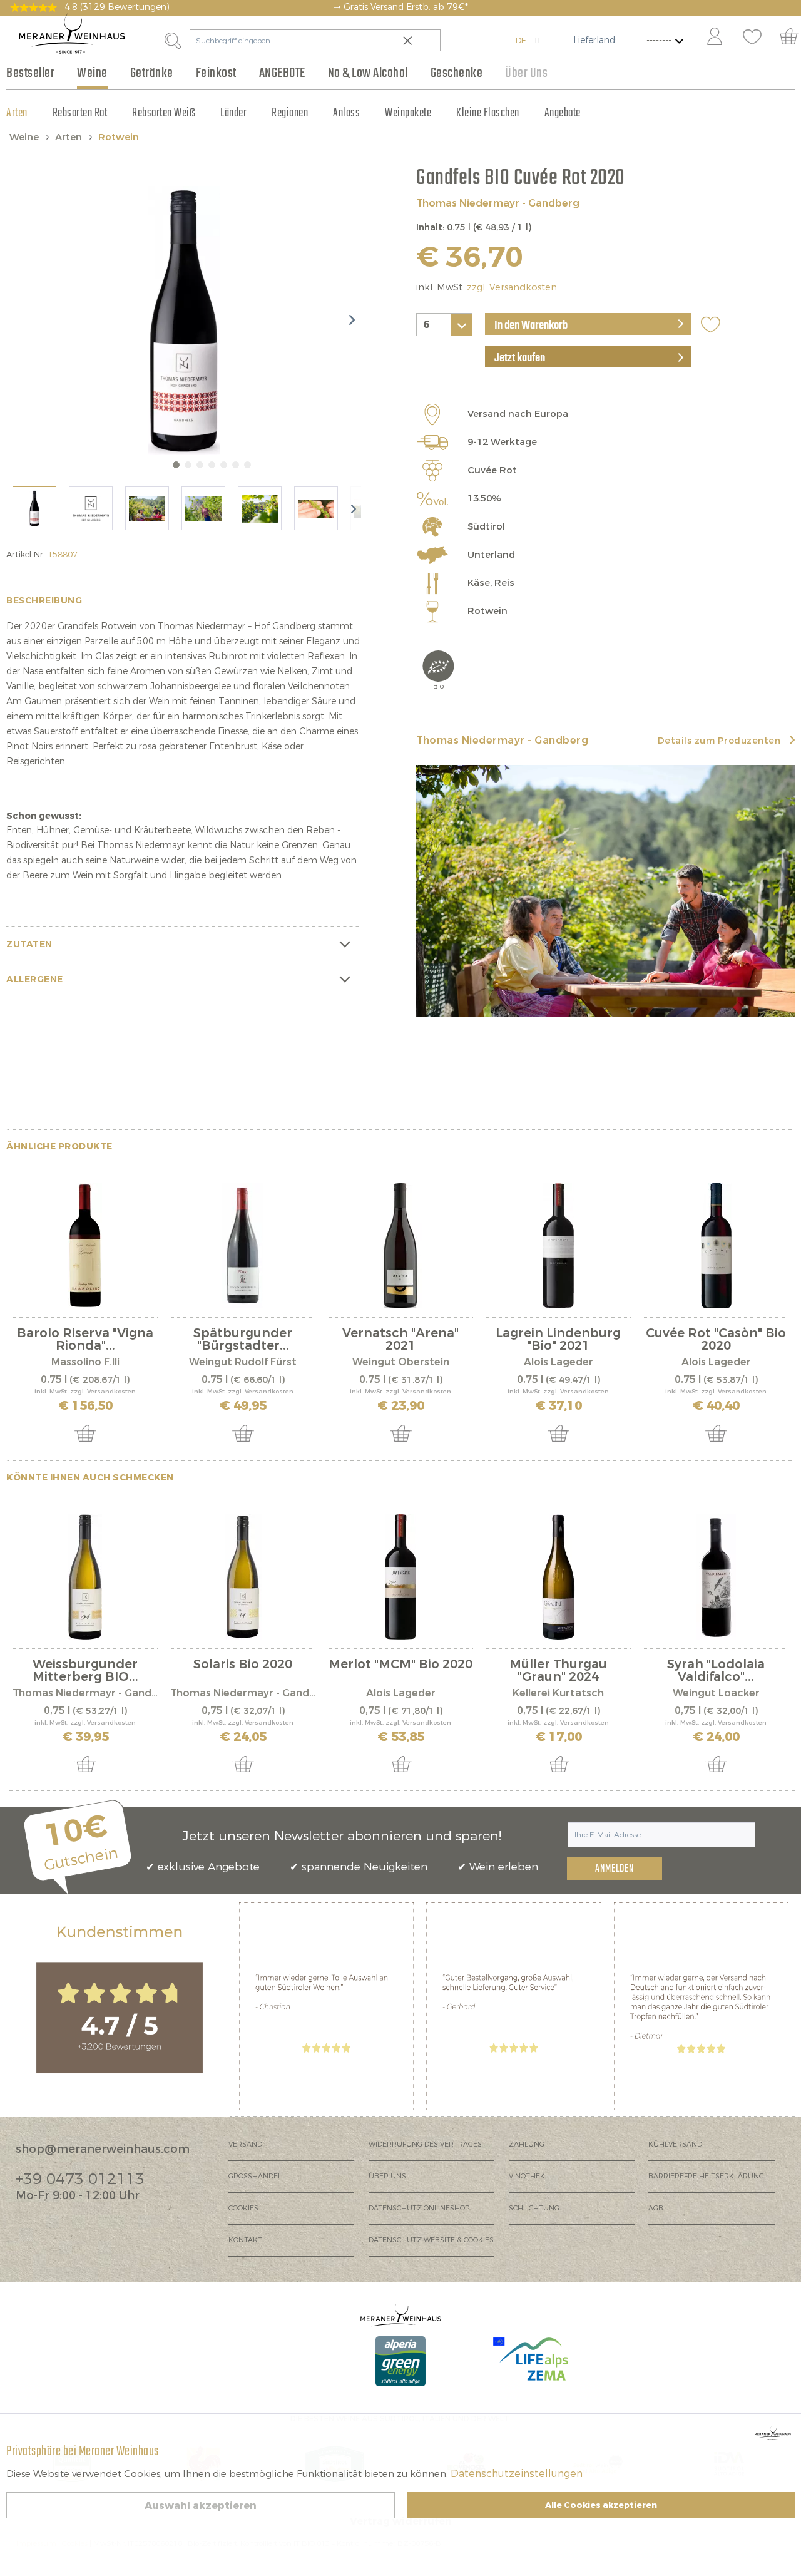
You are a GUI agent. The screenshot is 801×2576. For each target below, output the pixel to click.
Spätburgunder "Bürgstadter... (243, 1340)
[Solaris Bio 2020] (243, 1577)
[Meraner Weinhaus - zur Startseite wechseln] (72, 33)
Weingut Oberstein (401, 1362)
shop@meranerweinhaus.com (103, 2149)
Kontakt (245, 2240)
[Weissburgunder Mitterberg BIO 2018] (85, 1577)
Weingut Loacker (716, 1693)
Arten (17, 113)
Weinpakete (408, 113)
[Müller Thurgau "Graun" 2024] (558, 1577)
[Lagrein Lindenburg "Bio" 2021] (558, 1246)
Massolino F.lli (85, 1362)
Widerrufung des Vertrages (425, 2144)
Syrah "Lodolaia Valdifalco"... (716, 1671)
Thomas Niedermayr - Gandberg (498, 203)
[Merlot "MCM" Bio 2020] (400, 1577)
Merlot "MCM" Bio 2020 (400, 1665)
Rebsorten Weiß (164, 113)
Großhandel (255, 2176)
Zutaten (29, 944)
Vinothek (527, 2176)
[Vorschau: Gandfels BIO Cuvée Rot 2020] (34, 508)
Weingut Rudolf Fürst (243, 1362)
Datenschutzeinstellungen (517, 2474)
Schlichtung (534, 2208)
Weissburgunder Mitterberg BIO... (85, 1671)
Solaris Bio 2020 (243, 1665)
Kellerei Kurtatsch (558, 1693)
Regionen (290, 113)
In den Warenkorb (531, 326)
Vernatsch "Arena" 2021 (400, 1340)
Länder (233, 113)
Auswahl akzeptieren (201, 2506)
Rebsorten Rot (80, 113)
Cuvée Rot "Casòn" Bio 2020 (716, 1340)
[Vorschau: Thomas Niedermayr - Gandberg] (91, 508)
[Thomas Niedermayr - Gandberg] (605, 891)
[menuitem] (714, 38)
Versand (245, 2144)
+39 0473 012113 (80, 2179)
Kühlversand (675, 2144)
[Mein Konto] (715, 38)
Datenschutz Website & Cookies (431, 2240)
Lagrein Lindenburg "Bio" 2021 (558, 1340)
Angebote (563, 113)
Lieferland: (595, 40)
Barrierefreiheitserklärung (706, 2176)
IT (538, 40)
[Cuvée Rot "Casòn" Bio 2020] (716, 1246)
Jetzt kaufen (520, 358)
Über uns (387, 2176)
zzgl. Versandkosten (512, 288)
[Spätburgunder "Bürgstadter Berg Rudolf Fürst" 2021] (243, 1246)
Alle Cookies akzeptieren (601, 2505)
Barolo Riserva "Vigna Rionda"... (85, 1340)
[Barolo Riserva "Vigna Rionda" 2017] (85, 1246)
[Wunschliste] (752, 38)
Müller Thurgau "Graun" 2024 (558, 1671)
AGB (656, 2208)
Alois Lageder (559, 1362)
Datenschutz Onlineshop (419, 2208)
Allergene (35, 979)
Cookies (243, 2208)
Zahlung (527, 2144)
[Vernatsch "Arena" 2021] (400, 1246)
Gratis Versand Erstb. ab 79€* (406, 7)
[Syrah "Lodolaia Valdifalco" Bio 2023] (716, 1577)
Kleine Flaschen (488, 113)
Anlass (346, 113)
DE (521, 40)
